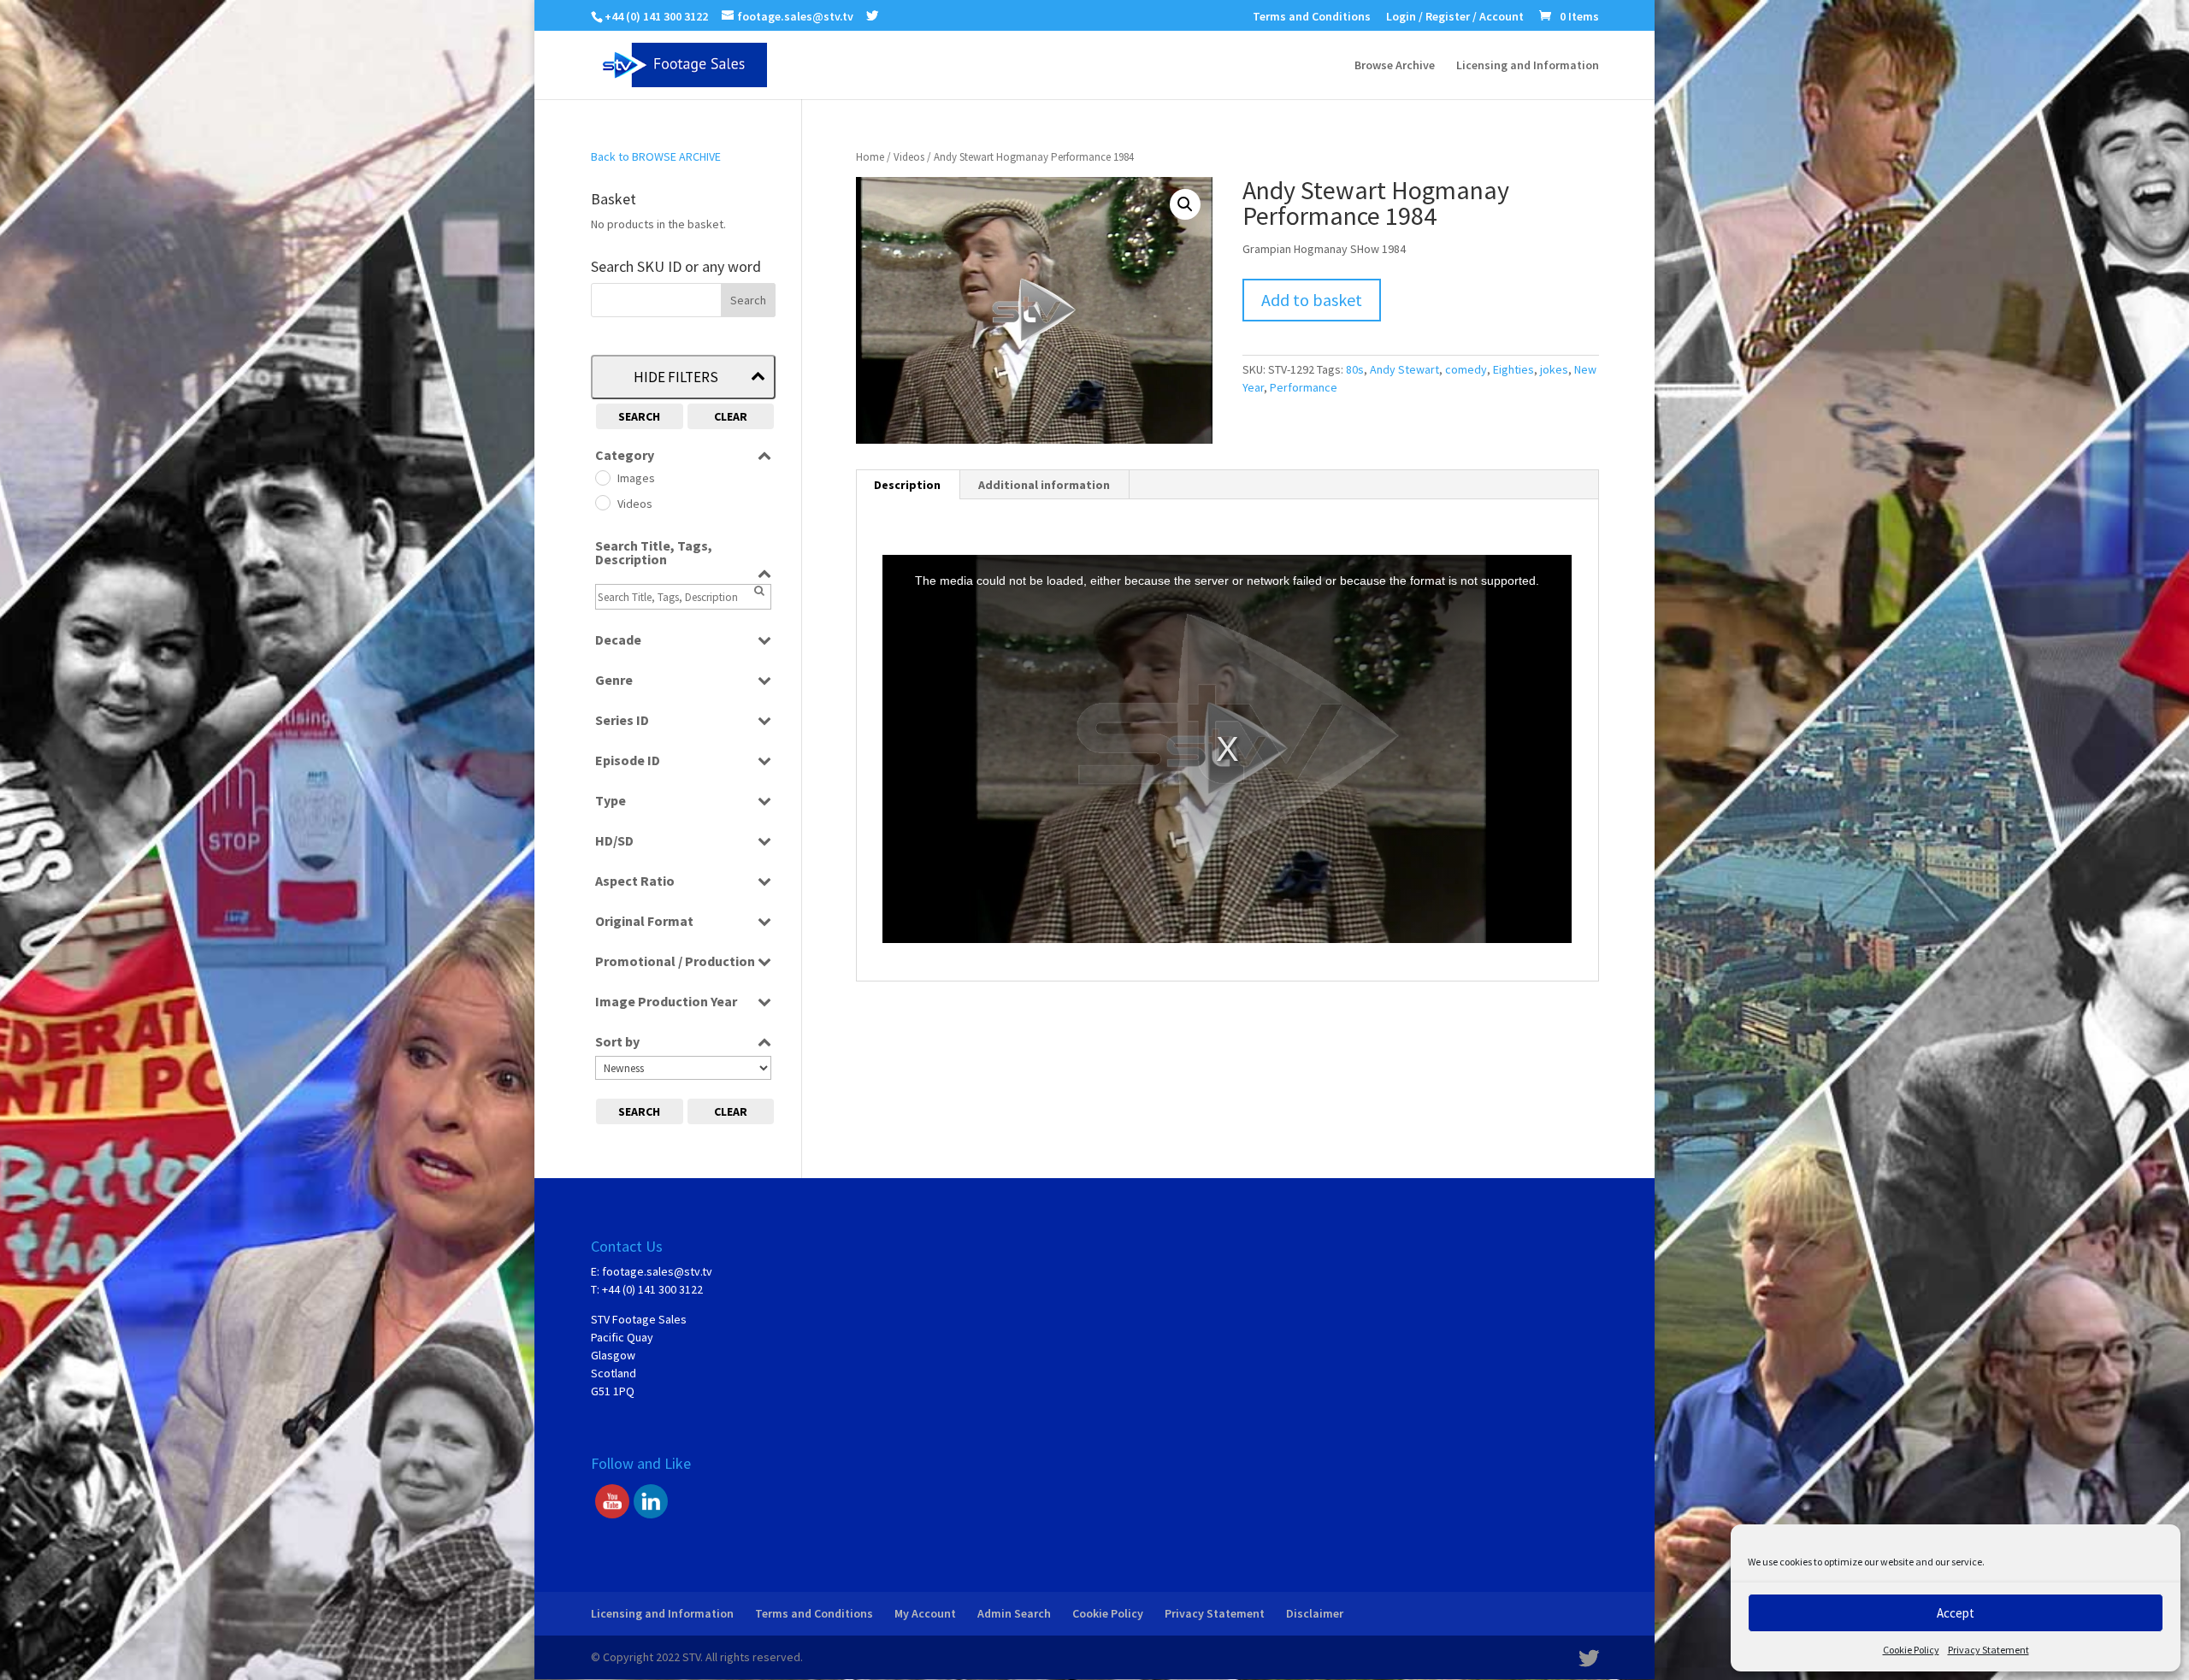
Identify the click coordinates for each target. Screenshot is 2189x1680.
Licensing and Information (1528, 66)
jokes (1554, 369)
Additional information (1044, 485)
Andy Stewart (1404, 369)
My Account (925, 1613)
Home (870, 157)
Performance (1304, 387)
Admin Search (1014, 1613)
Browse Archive (1395, 66)
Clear (731, 416)
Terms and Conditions (1312, 17)
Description (907, 485)
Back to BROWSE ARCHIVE (656, 156)
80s (1355, 369)
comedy (1466, 369)
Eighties (1513, 369)
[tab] (908, 485)
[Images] (602, 477)
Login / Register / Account (1455, 17)
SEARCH (639, 416)
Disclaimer (1315, 1613)
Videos (909, 157)
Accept (1956, 1613)
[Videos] (602, 502)
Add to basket (1312, 300)
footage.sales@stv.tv (657, 1271)
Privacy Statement (1988, 1650)
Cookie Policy (1911, 1650)
